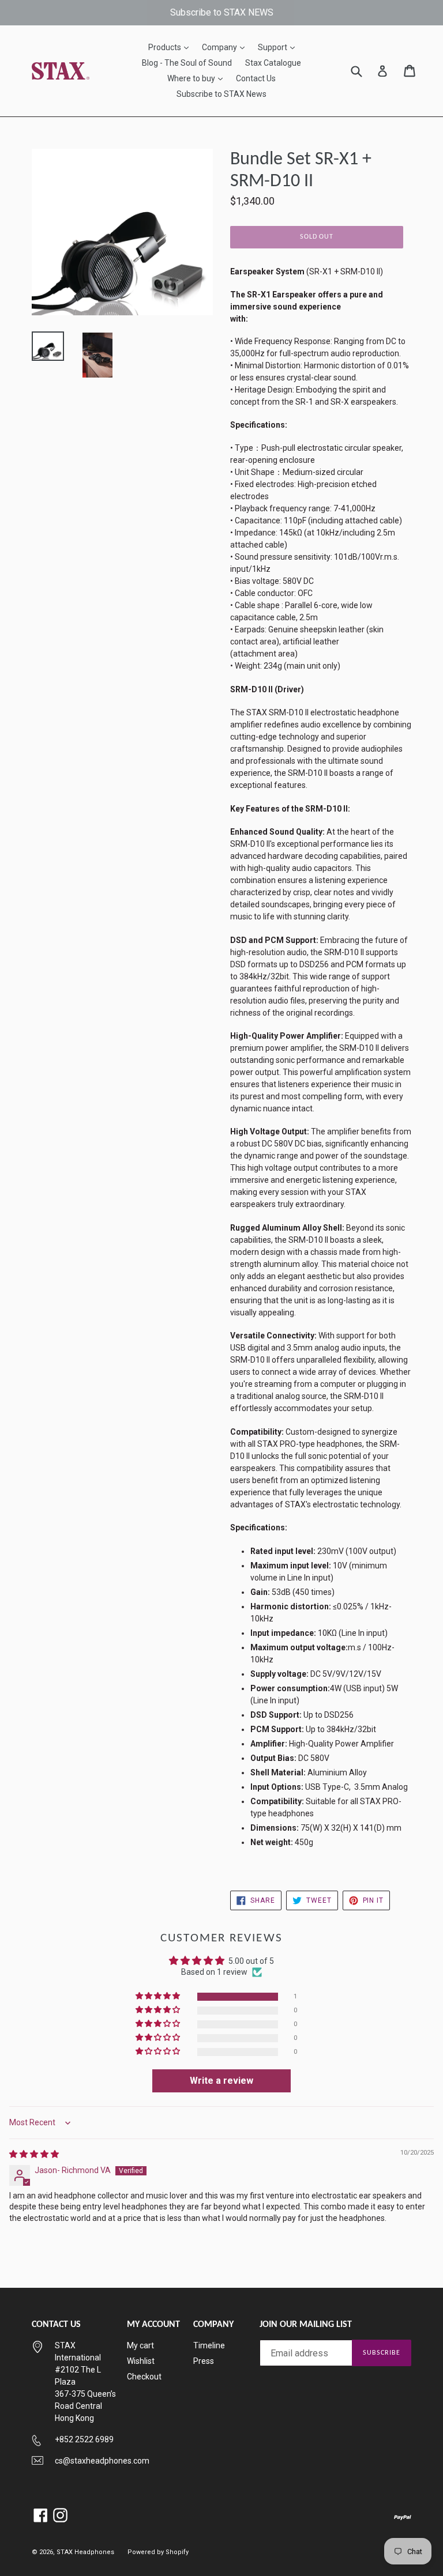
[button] (159, 1996)
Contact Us (256, 78)
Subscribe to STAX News (221, 94)
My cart (140, 2345)
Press (204, 2361)
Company (226, 47)
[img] (34, 2154)
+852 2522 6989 (84, 2439)
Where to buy (198, 78)
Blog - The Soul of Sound (187, 63)
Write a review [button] (221, 2081)
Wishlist (141, 2361)
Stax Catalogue (273, 63)
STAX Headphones (85, 2552)
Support (279, 47)
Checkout (144, 2377)
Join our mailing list (306, 2325)
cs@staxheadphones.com (102, 2461)
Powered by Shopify (158, 2552)
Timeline (209, 2345)
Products (171, 47)
